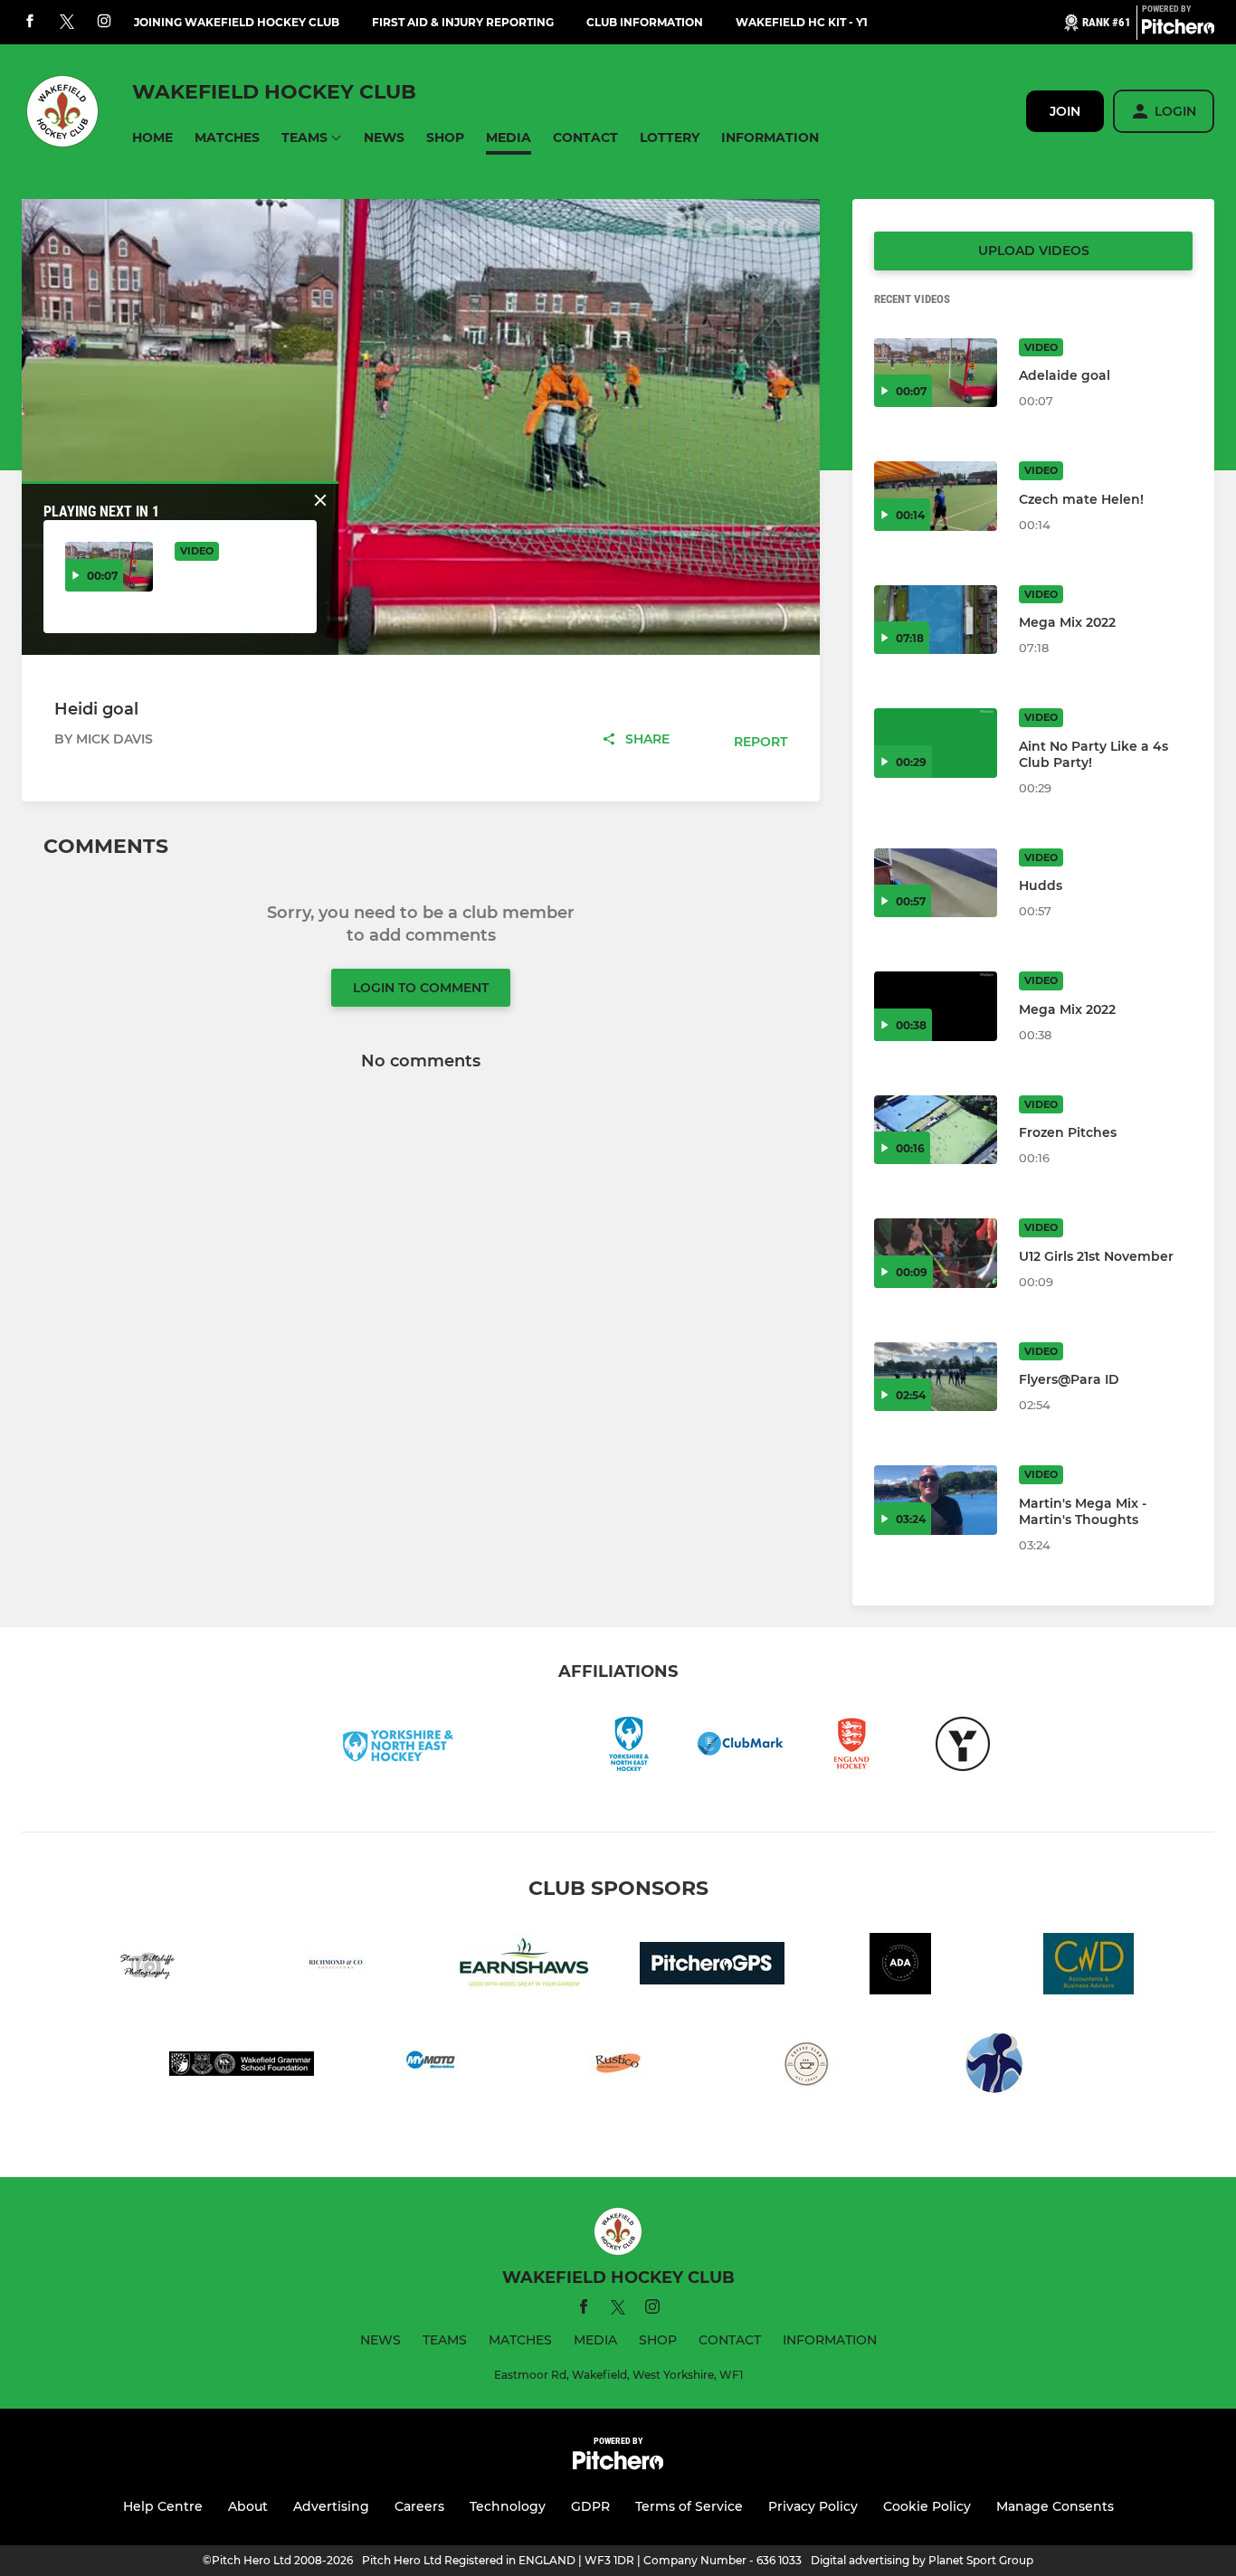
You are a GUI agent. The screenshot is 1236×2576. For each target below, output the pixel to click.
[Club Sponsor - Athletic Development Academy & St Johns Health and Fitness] (900, 1967)
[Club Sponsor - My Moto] (430, 2067)
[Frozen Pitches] (936, 1130)
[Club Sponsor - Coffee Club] (806, 2067)
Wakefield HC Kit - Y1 (802, 22)
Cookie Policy (927, 2506)
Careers (419, 2506)
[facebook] (30, 22)
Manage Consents (1055, 2506)
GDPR (590, 2506)
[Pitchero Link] (1178, 30)
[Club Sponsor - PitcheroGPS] (712, 1967)
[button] (152, 138)
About (248, 2506)
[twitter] (67, 23)
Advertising (331, 2506)
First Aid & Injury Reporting (463, 22)
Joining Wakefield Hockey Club (237, 22)
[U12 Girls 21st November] (936, 1253)
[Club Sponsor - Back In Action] (994, 2067)
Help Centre (163, 2506)
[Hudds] (936, 883)
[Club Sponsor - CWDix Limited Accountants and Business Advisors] (1089, 1967)
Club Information (645, 22)
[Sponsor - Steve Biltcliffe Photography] (147, 1967)
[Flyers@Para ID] (936, 1377)
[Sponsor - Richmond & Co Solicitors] (336, 1967)
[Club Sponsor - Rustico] (618, 2067)
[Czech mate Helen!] (936, 496)
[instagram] (104, 22)
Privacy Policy (813, 2506)
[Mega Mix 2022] (936, 620)
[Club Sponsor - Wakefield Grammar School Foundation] (242, 2067)
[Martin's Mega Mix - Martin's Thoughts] (936, 1500)
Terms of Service (689, 2506)
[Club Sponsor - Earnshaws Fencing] (524, 1967)
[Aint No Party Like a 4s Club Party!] (936, 743)
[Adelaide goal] (936, 373)
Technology (508, 2506)
